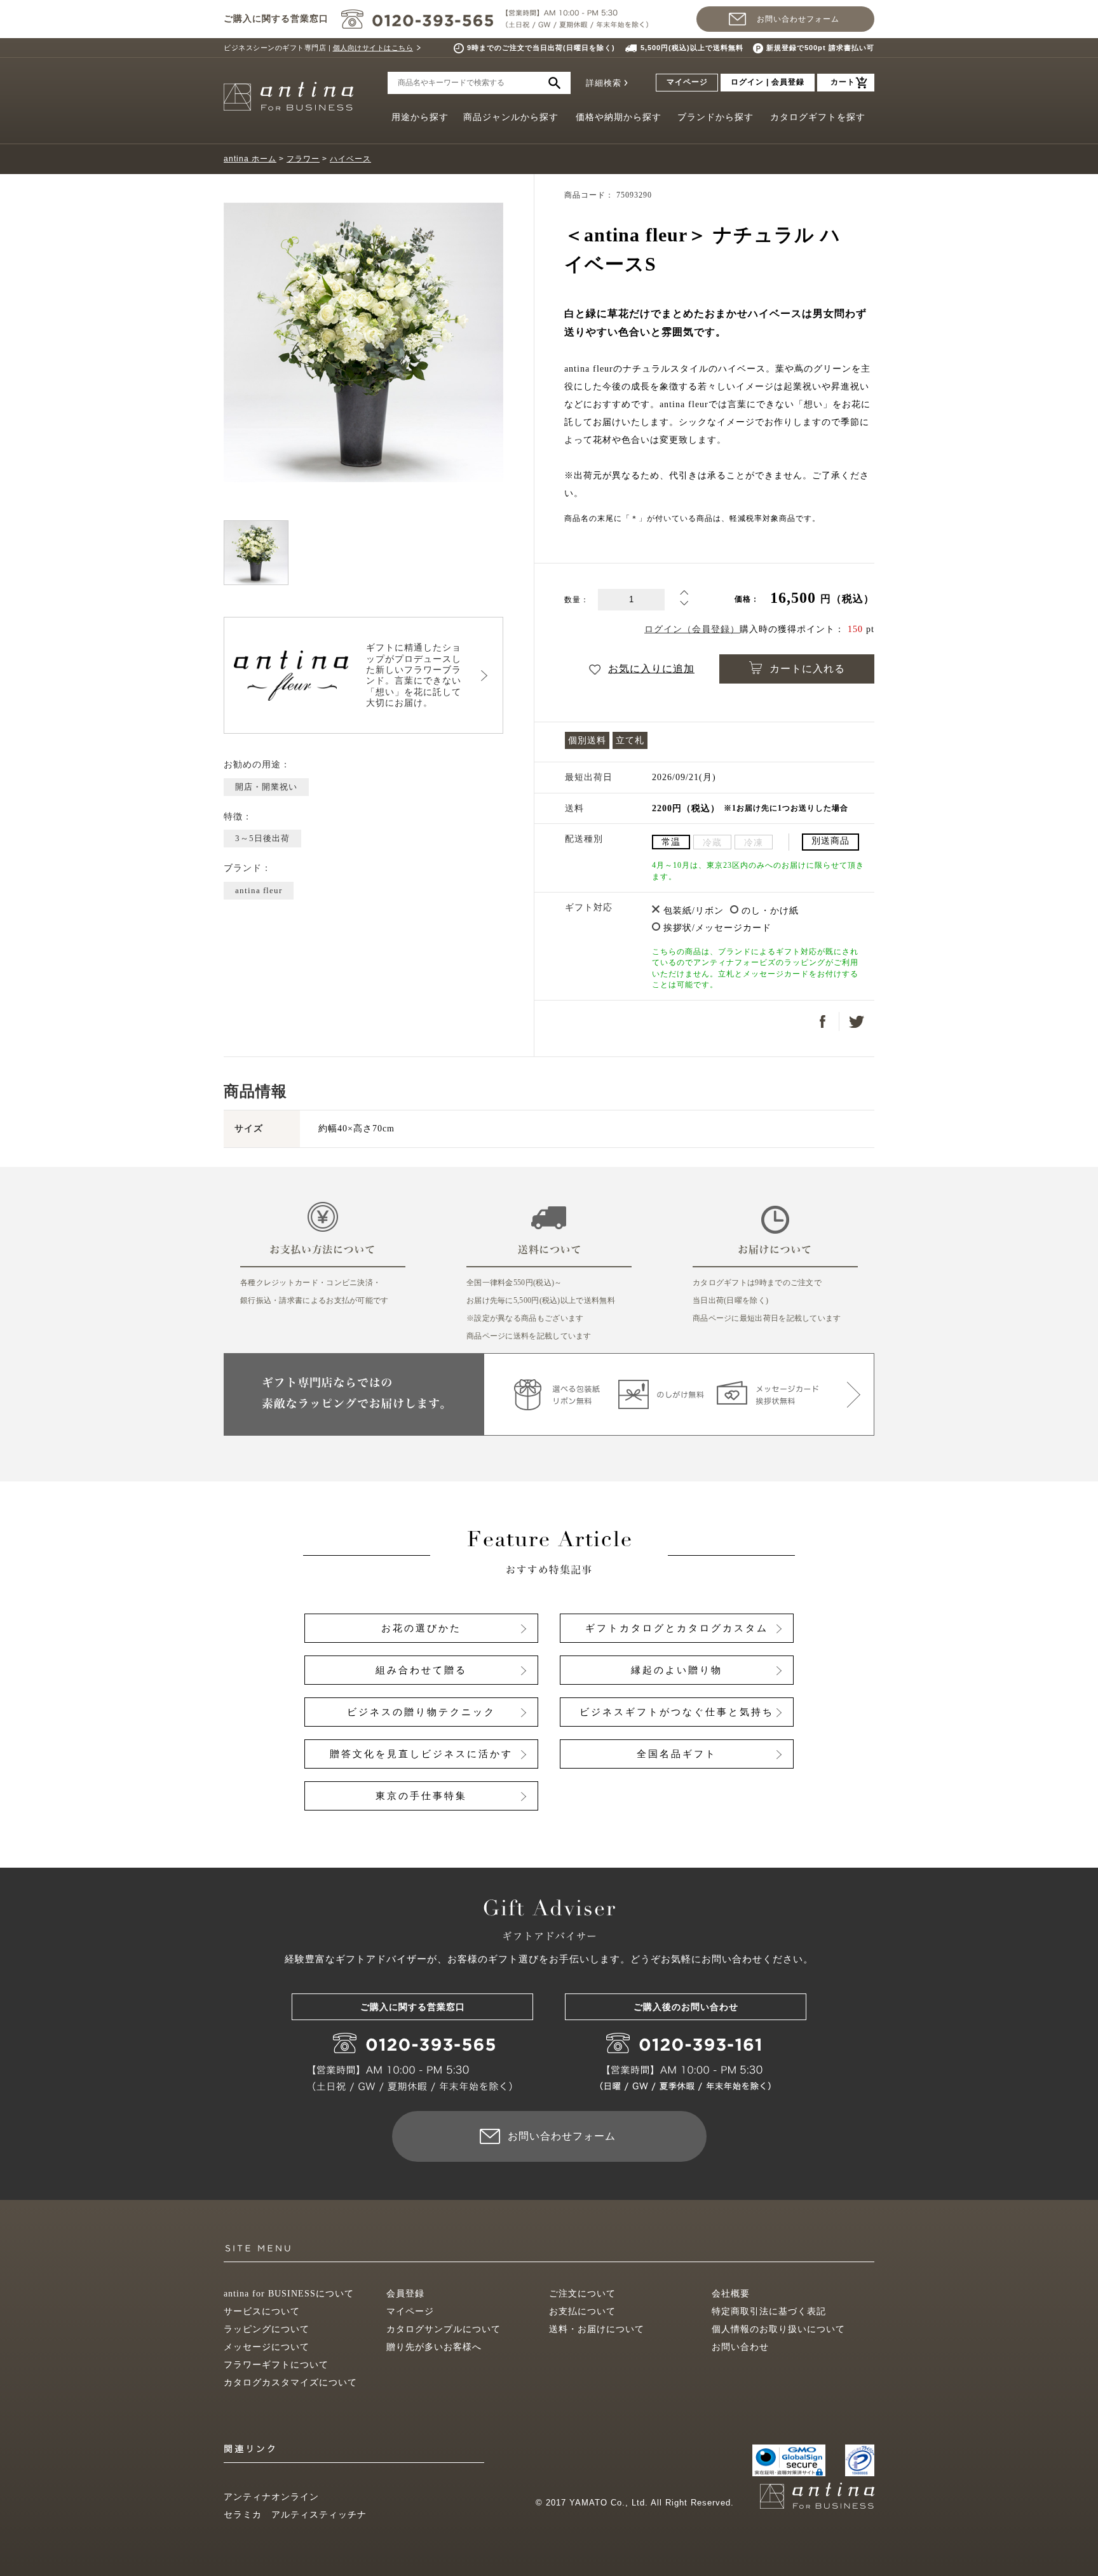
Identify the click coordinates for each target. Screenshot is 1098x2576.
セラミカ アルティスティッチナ (295, 2515)
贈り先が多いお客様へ (434, 2347)
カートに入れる (807, 669)
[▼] (684, 606)
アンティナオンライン (271, 2497)
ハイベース (350, 159)
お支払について (582, 2311)
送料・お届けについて (597, 2329)
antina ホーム (250, 159)
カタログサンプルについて (444, 2329)
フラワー (303, 159)
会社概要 (731, 2294)
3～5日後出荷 (262, 838)
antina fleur (259, 890)
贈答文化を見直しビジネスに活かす (421, 1754)
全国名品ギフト (677, 1754)
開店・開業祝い (266, 787)
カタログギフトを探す (818, 117)
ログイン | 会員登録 (768, 82)
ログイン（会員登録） (692, 629)
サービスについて (262, 2311)
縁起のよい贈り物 (677, 1670)
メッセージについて (267, 2347)
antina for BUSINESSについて (289, 2294)
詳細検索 (604, 83)
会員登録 (405, 2294)
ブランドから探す (715, 117)
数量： (577, 600)
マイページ (687, 82)
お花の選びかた (421, 1628)
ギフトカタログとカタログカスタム (677, 1628)
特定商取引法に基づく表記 (769, 2311)
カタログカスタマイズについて (290, 2383)
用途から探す (420, 117)
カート (843, 82)
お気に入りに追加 (651, 669)
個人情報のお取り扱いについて (778, 2329)
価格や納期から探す (619, 117)
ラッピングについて (267, 2329)
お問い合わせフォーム (798, 19)
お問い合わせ (740, 2347)
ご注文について (582, 2294)
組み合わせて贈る (421, 1670)
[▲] (684, 595)
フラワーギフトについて (276, 2365)
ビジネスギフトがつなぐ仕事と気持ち (677, 1712)
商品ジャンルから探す (511, 117)
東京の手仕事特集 (421, 1796)
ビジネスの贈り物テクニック (421, 1712)
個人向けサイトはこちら (373, 48)
